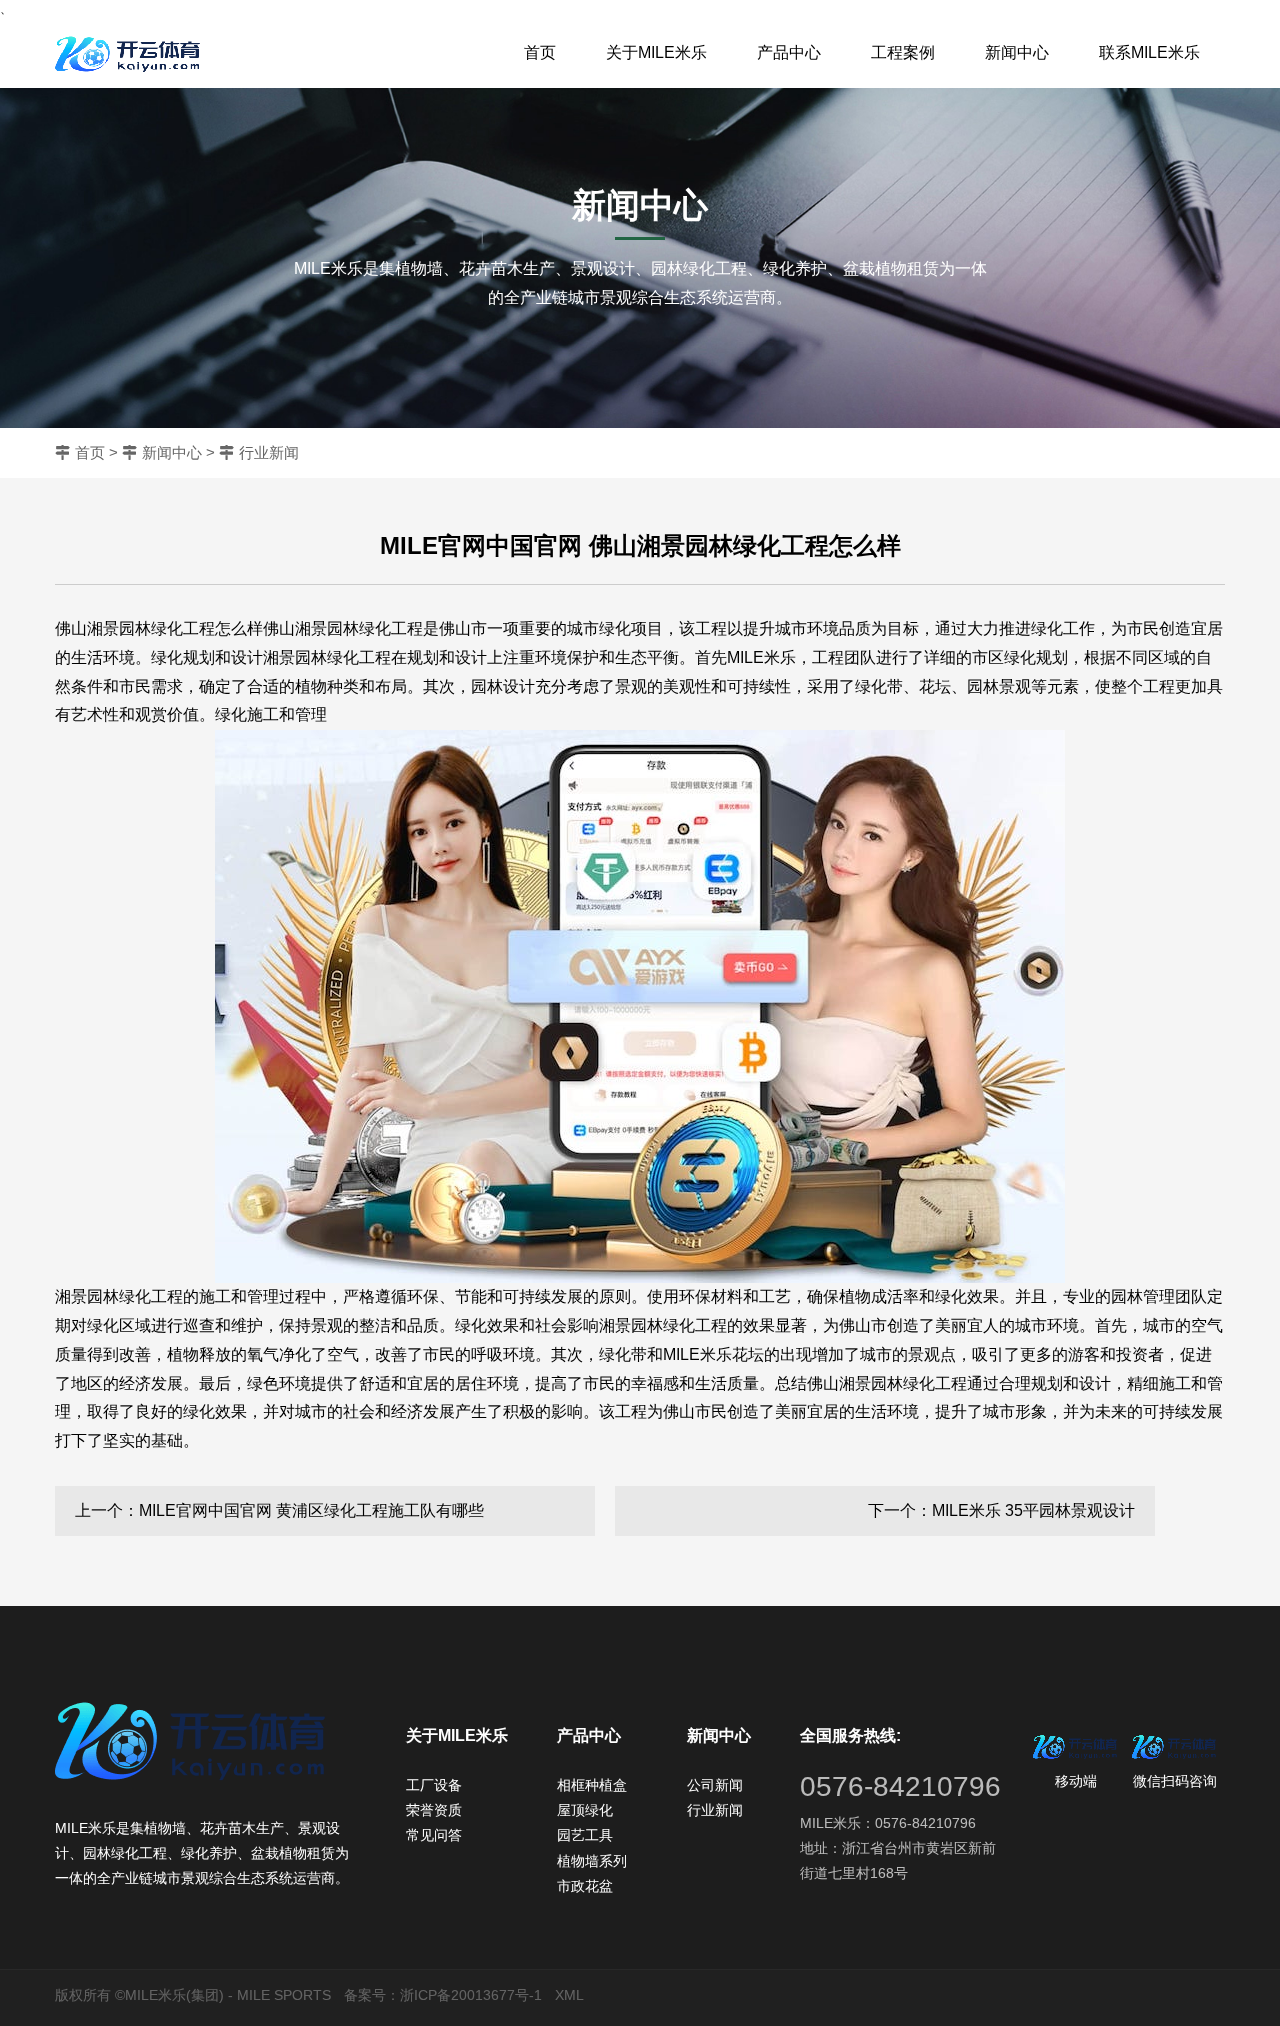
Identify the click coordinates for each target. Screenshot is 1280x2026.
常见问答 (434, 1835)
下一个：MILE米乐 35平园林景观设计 (1001, 1510)
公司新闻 (715, 1785)
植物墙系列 (592, 1861)
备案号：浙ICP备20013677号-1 (443, 1995)
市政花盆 (585, 1886)
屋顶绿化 (585, 1810)
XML (569, 1995)
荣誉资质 (434, 1810)
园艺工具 (585, 1835)
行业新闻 (269, 452)
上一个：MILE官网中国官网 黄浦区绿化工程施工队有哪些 (279, 1510)
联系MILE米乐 (1149, 52)
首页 (540, 52)
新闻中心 (1017, 52)
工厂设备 (434, 1785)
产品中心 (789, 52)
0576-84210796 (900, 1786)
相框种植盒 (592, 1785)
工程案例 (903, 52)
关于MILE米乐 (656, 52)
